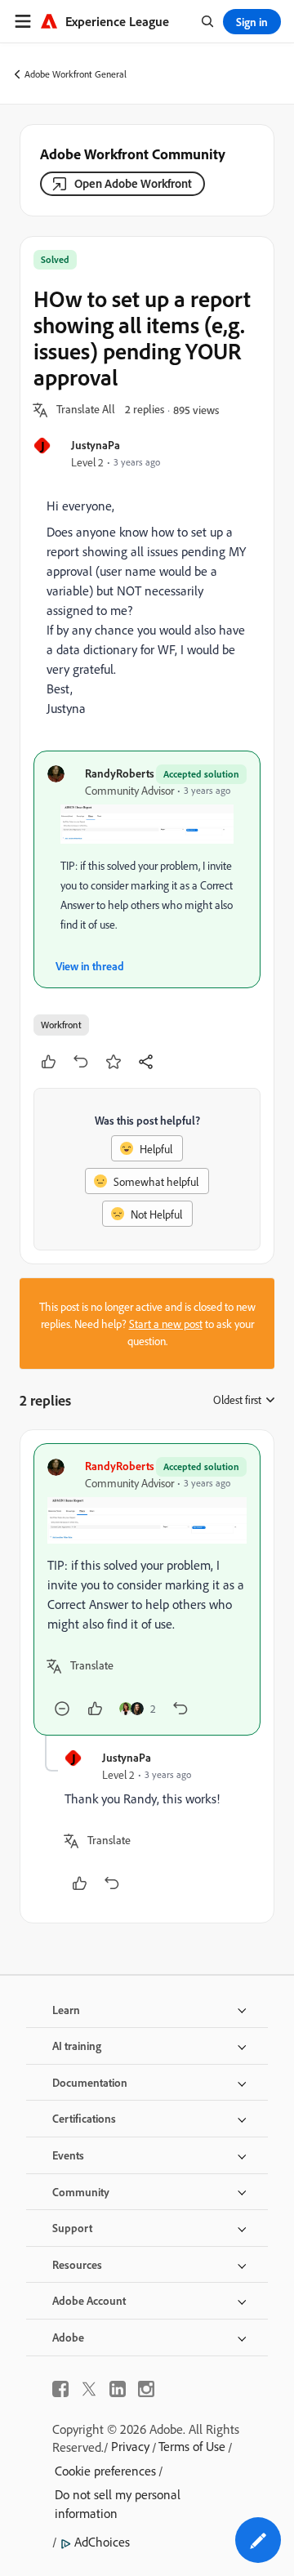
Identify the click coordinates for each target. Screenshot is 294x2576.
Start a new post (166, 1324)
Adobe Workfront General (76, 74)
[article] (147, 1589)
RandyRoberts (120, 773)
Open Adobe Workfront (133, 183)
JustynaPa (96, 445)
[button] (86, 410)
